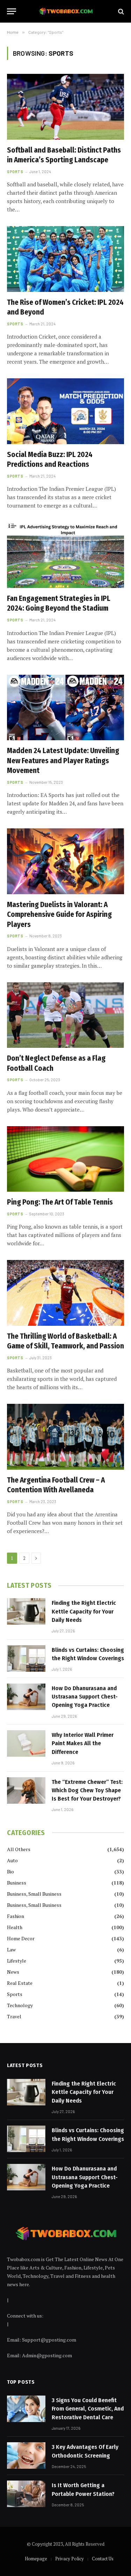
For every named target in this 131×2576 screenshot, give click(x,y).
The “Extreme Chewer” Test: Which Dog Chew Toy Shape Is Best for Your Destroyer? (87, 1790)
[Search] (120, 11)
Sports (15, 1994)
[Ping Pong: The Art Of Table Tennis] (65, 1159)
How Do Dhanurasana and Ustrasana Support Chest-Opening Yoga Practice (85, 1697)
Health (15, 1927)
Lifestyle (17, 1961)
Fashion (16, 1916)
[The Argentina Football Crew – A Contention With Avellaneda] (65, 1437)
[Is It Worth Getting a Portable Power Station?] (26, 2494)
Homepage (36, 2559)
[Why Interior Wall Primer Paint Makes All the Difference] (26, 1743)
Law (11, 1950)
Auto (12, 1860)
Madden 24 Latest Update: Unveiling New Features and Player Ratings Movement (63, 761)
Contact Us (103, 2559)
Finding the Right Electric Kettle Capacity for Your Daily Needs (84, 1611)
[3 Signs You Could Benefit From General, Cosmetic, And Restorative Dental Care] (26, 2409)
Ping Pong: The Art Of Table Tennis (60, 1202)
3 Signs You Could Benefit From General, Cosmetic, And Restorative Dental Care (88, 2409)
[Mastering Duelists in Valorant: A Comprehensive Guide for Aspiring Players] (65, 861)
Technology (20, 2005)
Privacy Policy (70, 2559)
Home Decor (21, 1938)
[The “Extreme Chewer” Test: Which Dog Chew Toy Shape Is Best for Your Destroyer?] (26, 1790)
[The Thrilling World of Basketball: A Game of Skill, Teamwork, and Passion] (65, 1293)
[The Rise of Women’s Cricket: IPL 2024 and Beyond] (65, 259)
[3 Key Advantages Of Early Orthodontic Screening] (26, 2455)
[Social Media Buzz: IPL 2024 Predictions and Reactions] (65, 411)
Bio (10, 1871)
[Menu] (12, 11)
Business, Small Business (34, 1894)
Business (17, 1883)
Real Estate (20, 1983)
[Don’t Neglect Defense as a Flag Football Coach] (65, 1015)
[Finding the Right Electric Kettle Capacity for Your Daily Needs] (26, 1611)
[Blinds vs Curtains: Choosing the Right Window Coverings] (26, 1658)
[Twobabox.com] (65, 11)
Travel (14, 2016)
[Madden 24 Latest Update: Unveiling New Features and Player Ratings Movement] (65, 707)
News (13, 1972)
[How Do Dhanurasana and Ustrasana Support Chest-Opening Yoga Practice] (26, 1697)
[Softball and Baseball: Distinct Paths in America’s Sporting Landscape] (65, 107)
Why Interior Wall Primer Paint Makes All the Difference (83, 1743)
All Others (19, 1849)
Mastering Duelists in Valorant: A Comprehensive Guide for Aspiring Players (59, 915)
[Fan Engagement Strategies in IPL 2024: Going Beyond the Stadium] (65, 555)
